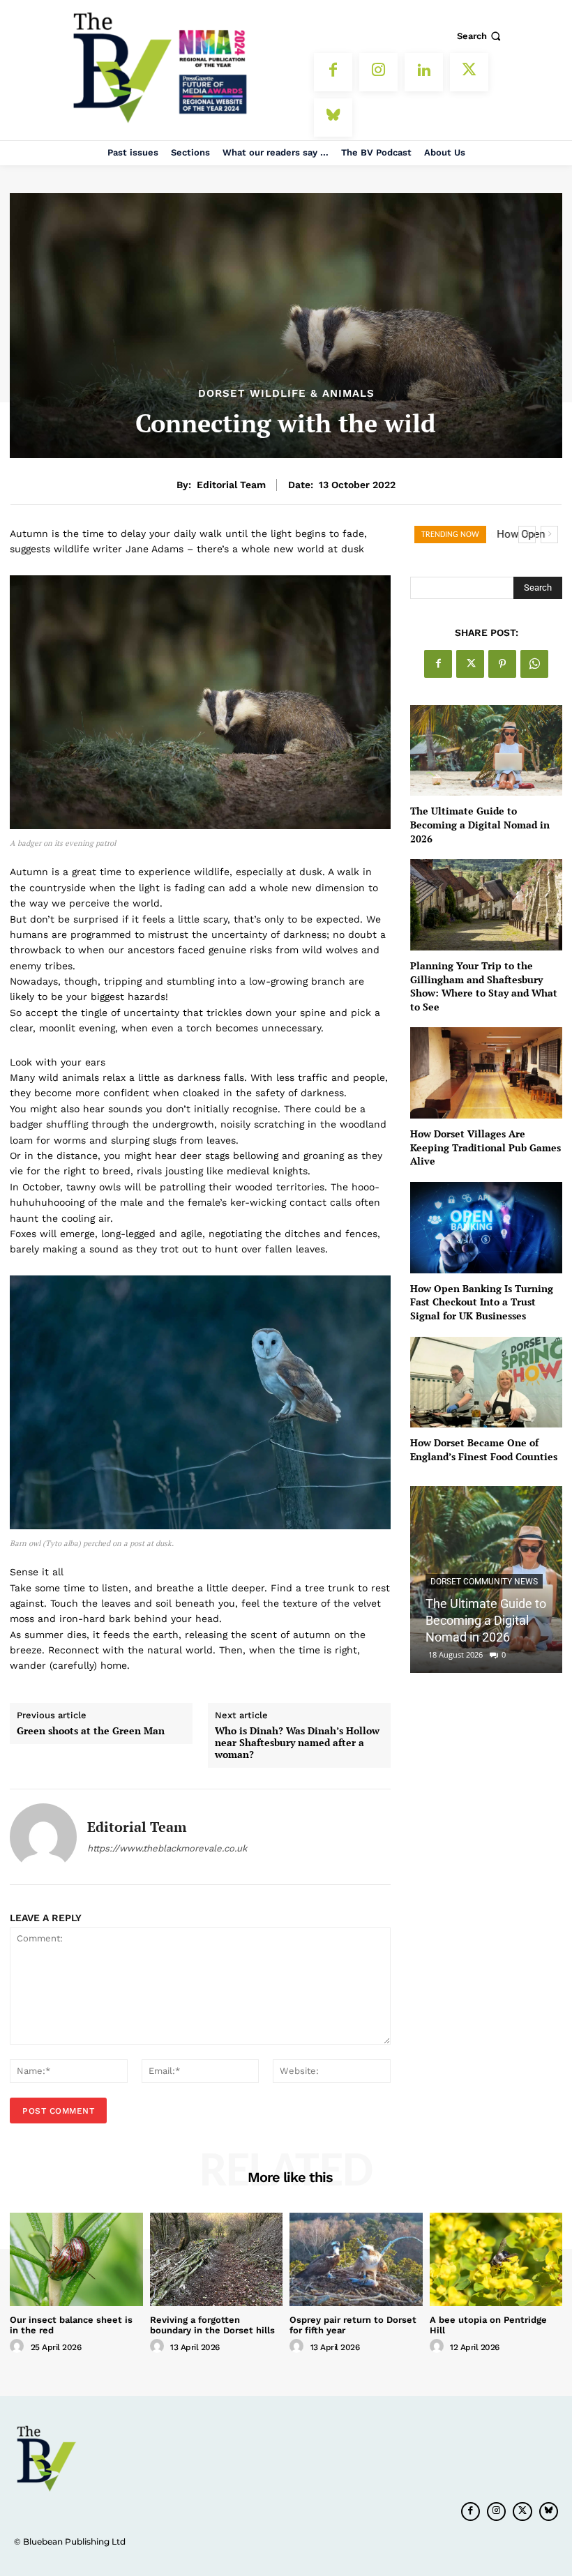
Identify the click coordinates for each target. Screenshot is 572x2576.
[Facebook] (333, 72)
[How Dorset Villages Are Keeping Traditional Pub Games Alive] (486, 1073)
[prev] (527, 535)
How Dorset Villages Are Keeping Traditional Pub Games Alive (486, 1147)
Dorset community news (484, 1582)
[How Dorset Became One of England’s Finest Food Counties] (486, 1382)
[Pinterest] (502, 664)
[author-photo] (19, 2347)
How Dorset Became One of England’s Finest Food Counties (484, 1449)
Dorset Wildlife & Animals (286, 394)
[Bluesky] (333, 118)
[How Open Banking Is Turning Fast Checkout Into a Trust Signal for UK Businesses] (486, 1228)
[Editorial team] (43, 1837)
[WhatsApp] (534, 664)
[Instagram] (378, 72)
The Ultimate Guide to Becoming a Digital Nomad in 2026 (480, 824)
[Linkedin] (424, 72)
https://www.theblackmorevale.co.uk (167, 1848)
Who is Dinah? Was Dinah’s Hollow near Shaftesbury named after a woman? (297, 1743)
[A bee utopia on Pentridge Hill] (496, 2259)
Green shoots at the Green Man (91, 1731)
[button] (480, 36)
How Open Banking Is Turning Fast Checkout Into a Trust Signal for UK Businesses (482, 1302)
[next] (549, 535)
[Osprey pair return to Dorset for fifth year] (356, 2259)
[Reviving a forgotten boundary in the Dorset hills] (217, 2259)
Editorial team (231, 485)
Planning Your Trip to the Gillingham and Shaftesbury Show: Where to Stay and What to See (484, 986)
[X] (469, 72)
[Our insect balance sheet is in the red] (76, 2259)
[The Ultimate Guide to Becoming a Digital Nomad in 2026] (486, 751)
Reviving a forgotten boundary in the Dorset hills (212, 2325)
